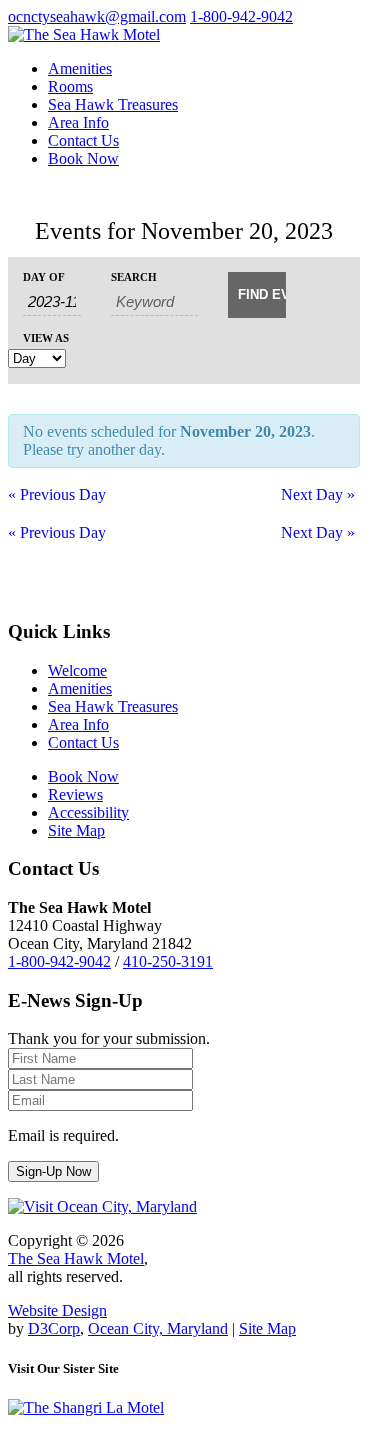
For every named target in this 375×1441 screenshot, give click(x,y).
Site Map (267, 1328)
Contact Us (83, 140)
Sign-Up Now (53, 1171)
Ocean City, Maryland (158, 1328)
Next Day (318, 494)
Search (134, 277)
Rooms (70, 86)
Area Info (78, 122)
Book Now (83, 158)
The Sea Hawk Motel (76, 1258)
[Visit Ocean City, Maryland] (102, 1206)
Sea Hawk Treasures (113, 104)
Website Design (57, 1310)
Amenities (80, 68)
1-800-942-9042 (241, 16)
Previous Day (57, 494)
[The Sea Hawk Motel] (84, 34)
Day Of (44, 277)
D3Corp (54, 1328)
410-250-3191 (168, 961)
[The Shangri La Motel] (86, 1407)
